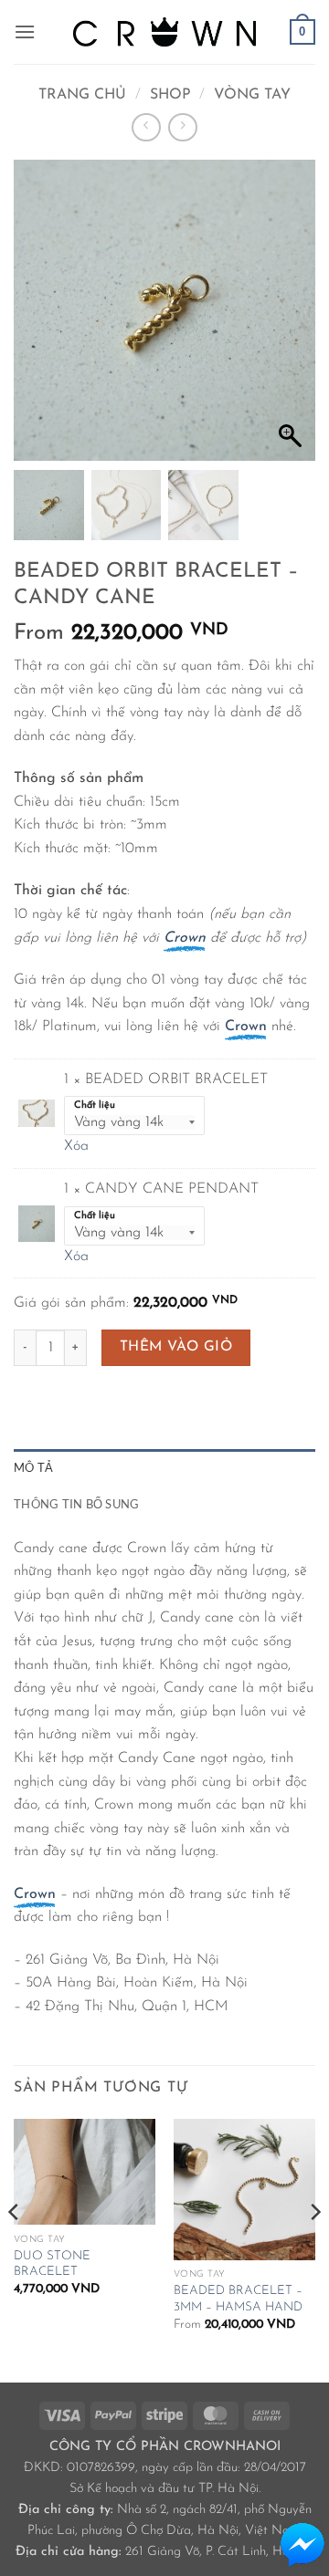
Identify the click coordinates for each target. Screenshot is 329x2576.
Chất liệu (95, 1106)
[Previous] (15, 2249)
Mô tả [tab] (33, 1467)
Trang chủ (82, 95)
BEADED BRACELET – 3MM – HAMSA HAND (238, 2299)
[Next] (314, 2249)
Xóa (76, 1146)
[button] (25, 31)
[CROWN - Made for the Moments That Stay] (164, 31)
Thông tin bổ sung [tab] (76, 1504)
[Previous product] (182, 127)
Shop (170, 95)
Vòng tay (252, 95)
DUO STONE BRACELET (52, 2264)
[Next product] (146, 127)
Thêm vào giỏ (176, 1347)
